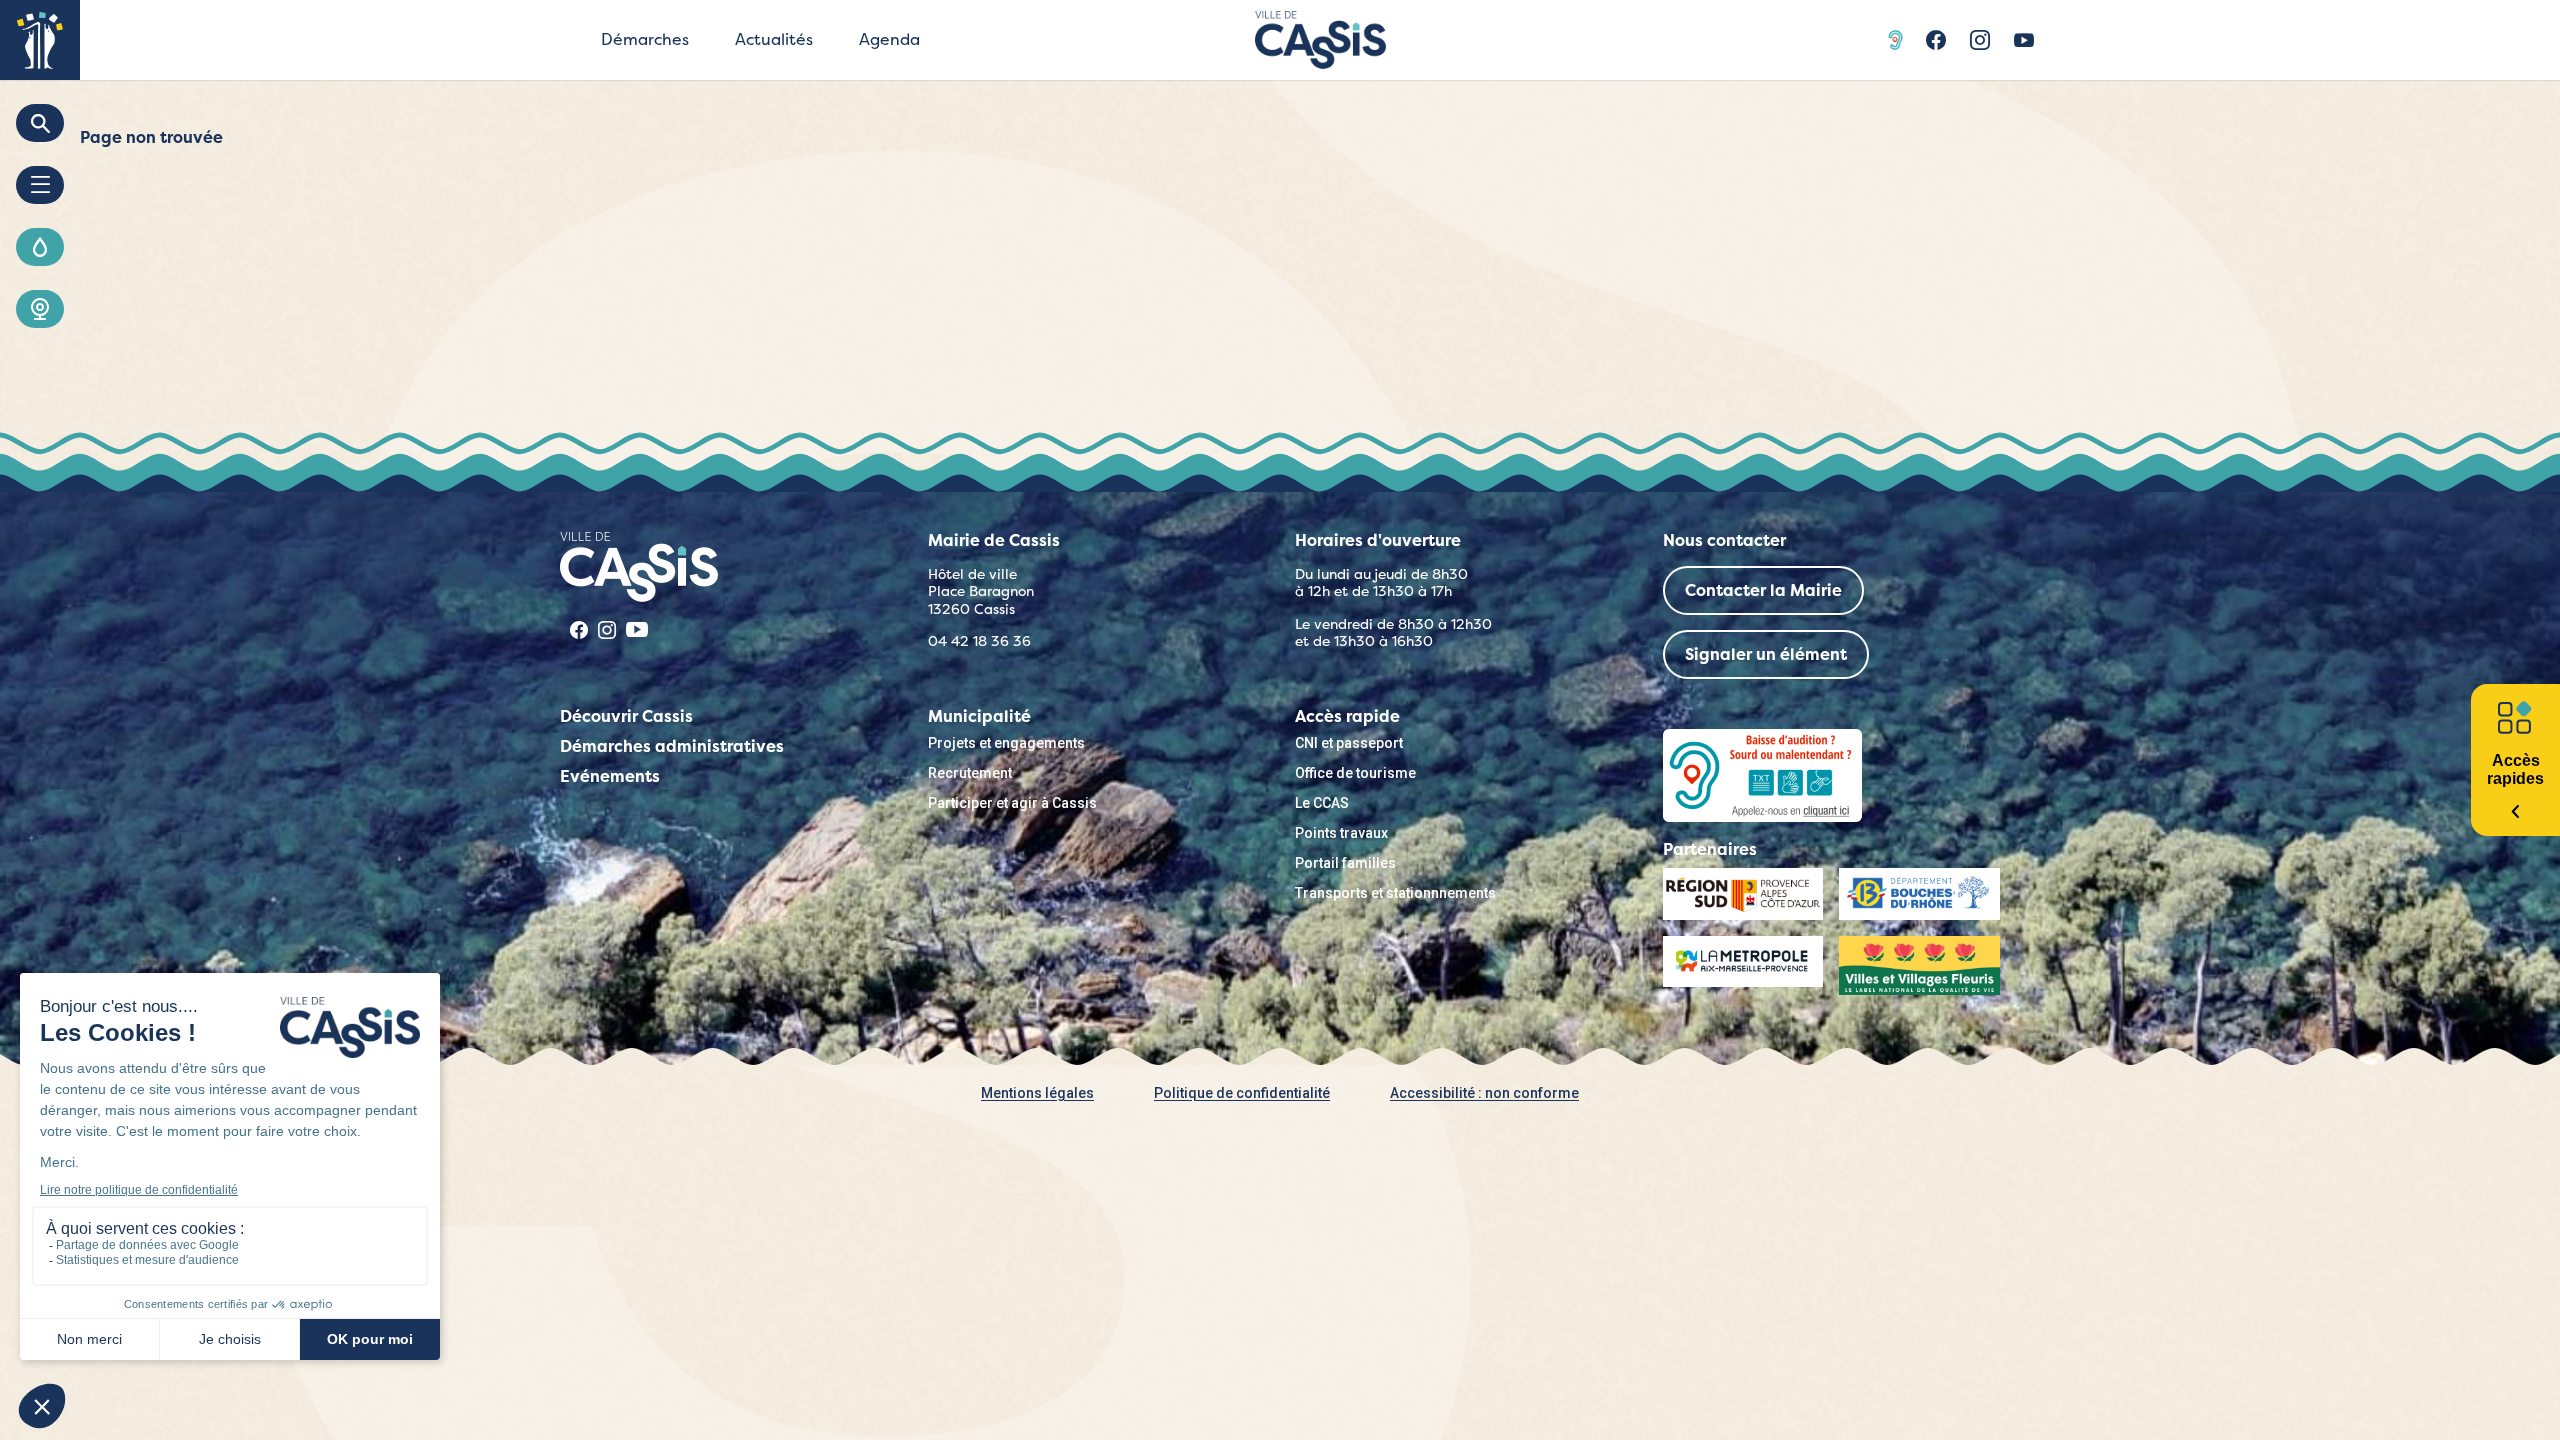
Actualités (774, 39)
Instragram (1980, 40)
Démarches (645, 39)
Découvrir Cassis (626, 716)
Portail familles (1345, 863)
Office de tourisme (1355, 773)
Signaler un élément (1766, 654)
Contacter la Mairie (1763, 590)
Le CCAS (1322, 803)
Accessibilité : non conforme (1484, 1093)
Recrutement (970, 773)
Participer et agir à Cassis (1012, 803)
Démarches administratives (672, 746)
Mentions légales (1037, 1093)
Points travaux (1341, 833)
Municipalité (979, 716)
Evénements (610, 776)
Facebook (1936, 40)
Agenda (889, 39)
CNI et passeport (1349, 743)
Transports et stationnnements (1395, 893)
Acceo (1898, 40)
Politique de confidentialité (1242, 1093)
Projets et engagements (1006, 743)
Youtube (2024, 40)
